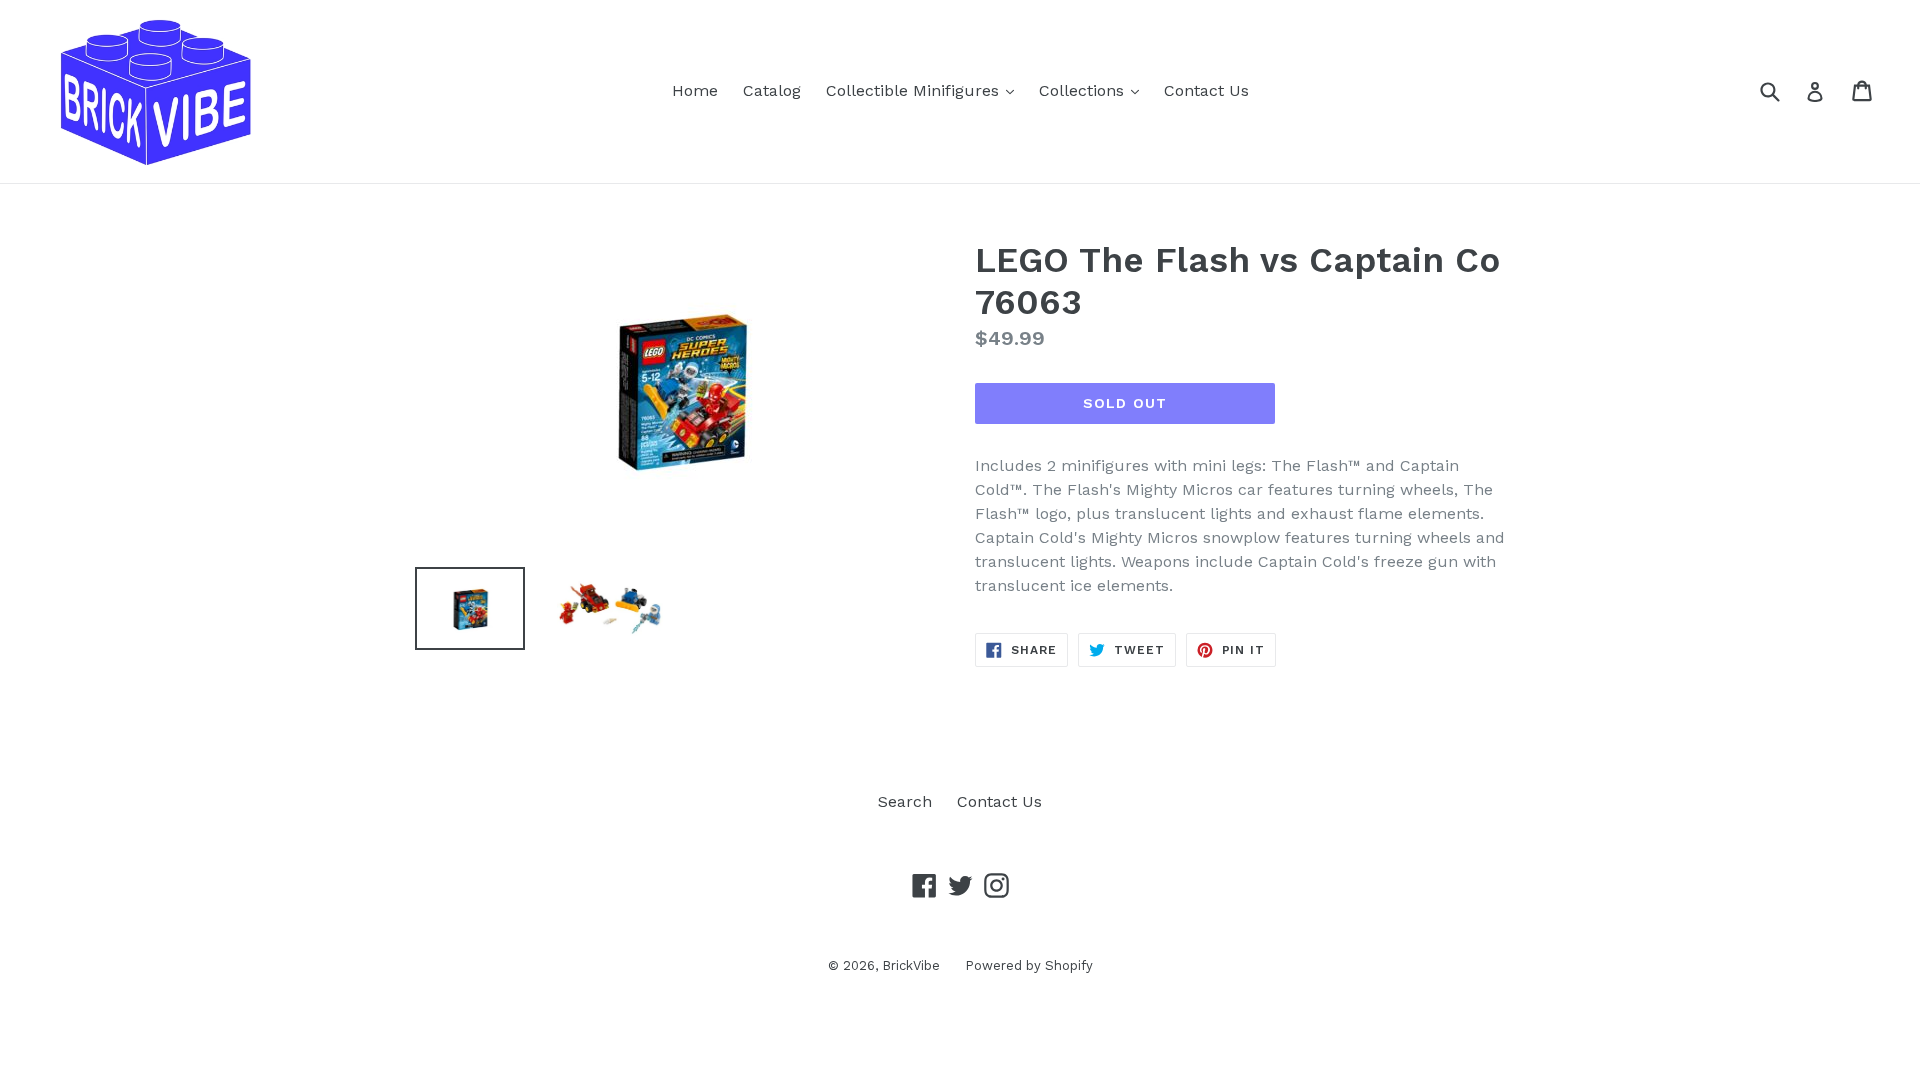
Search (905, 801)
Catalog (772, 90)
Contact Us (1206, 90)
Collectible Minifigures (925, 90)
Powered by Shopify (1029, 965)
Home (695, 90)
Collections (1094, 90)
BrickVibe (911, 965)
